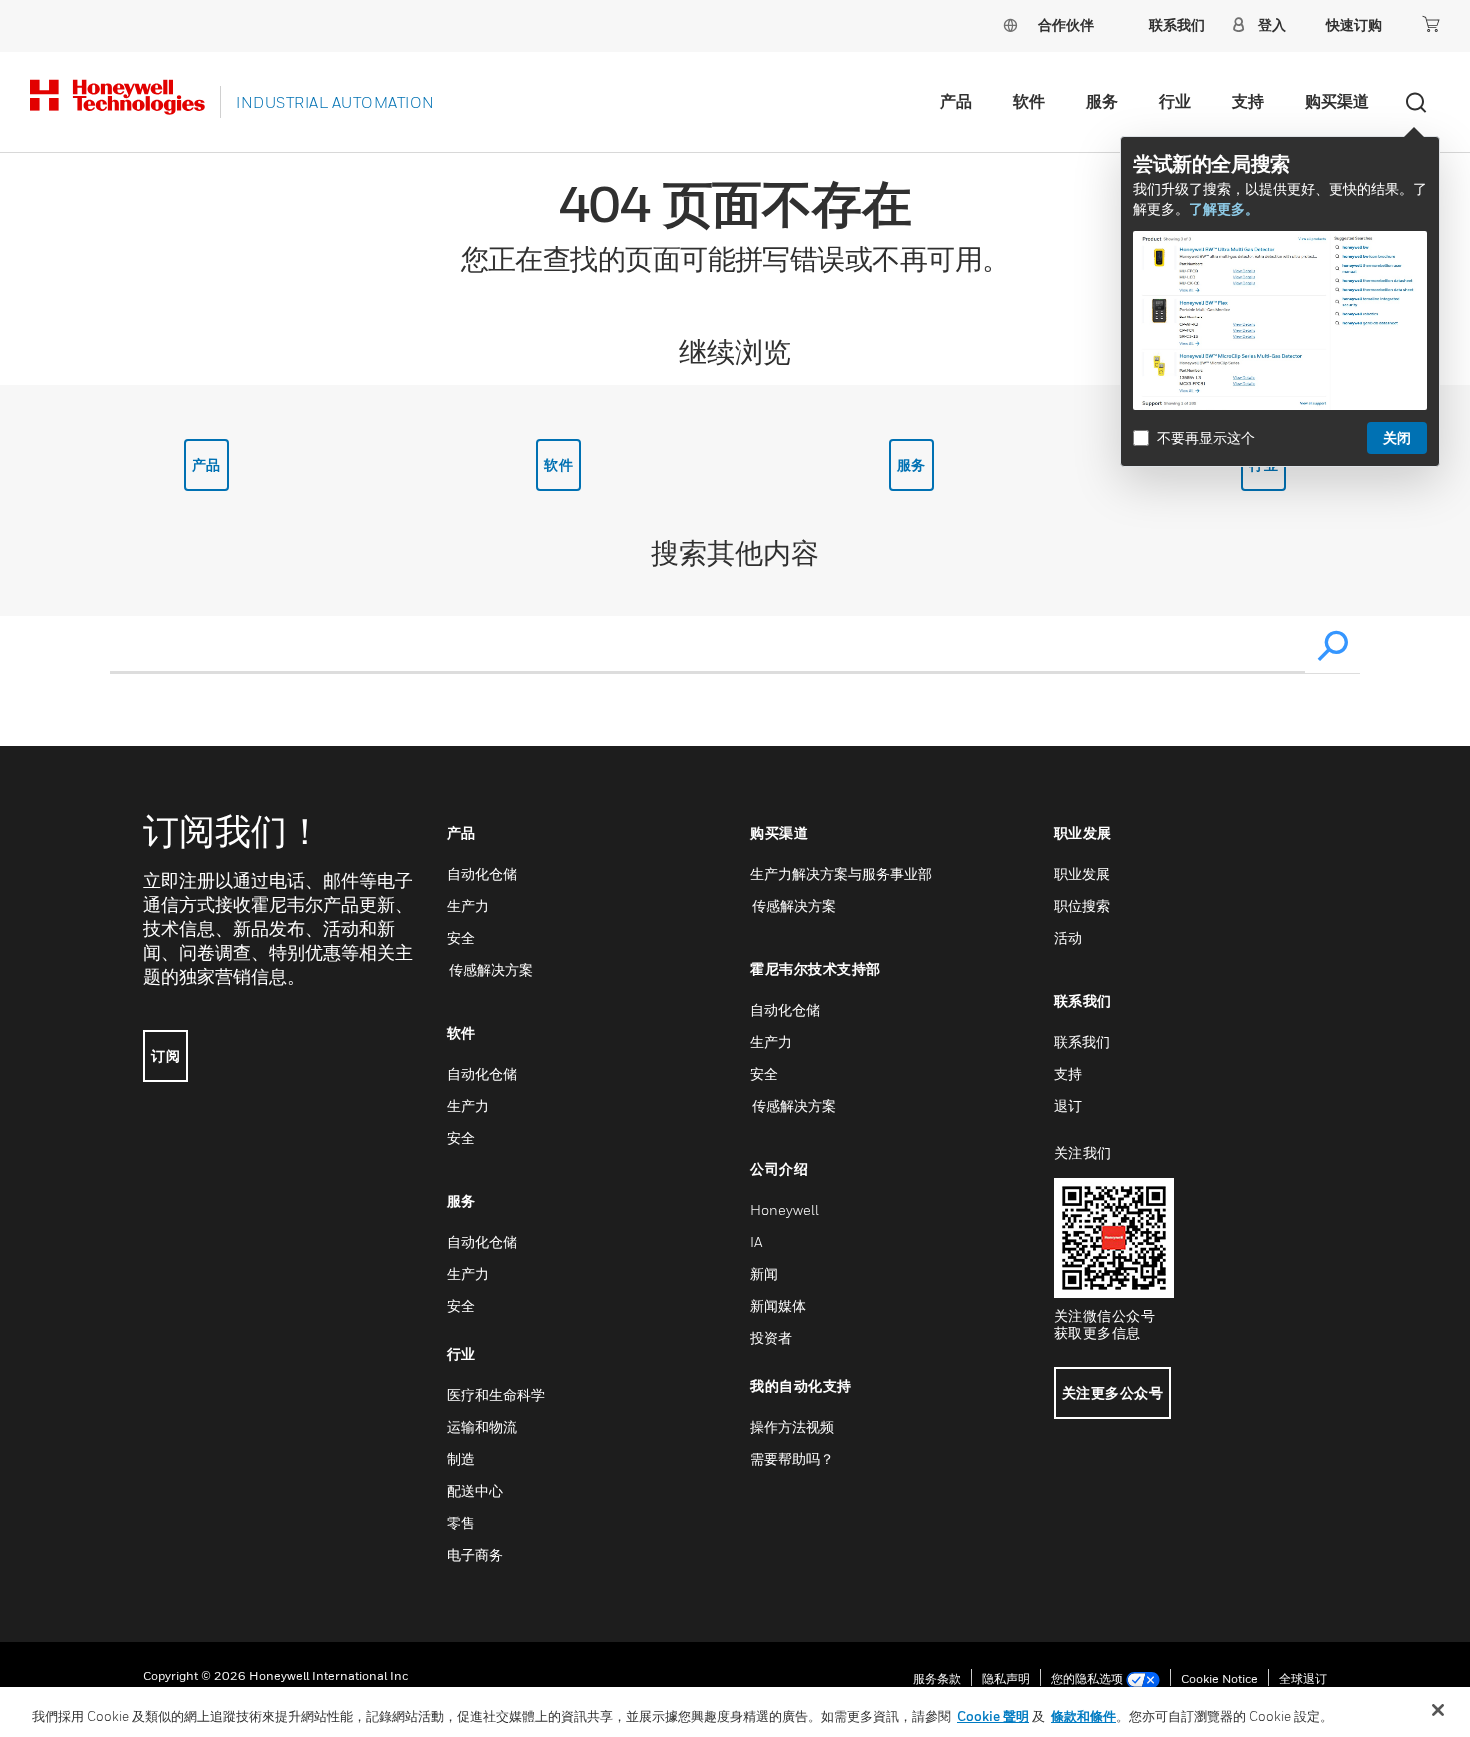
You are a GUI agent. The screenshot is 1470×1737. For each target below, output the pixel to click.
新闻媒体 (778, 1305)
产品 (956, 101)
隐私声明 (1006, 1678)
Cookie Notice (1219, 1678)
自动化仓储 (482, 873)
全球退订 (1303, 1678)
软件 (1029, 101)
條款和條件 (1083, 1716)
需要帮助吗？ (792, 1458)
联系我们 (1082, 1041)
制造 (461, 1458)
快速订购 (1354, 24)
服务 (1102, 101)
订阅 (165, 1055)
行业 (1175, 101)
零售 (461, 1522)
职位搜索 (1082, 905)
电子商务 (475, 1554)
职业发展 (1082, 873)
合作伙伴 (1066, 24)
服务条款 (937, 1678)
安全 (461, 937)
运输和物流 (482, 1426)
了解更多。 (1224, 208)
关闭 (1397, 437)
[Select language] (1010, 24)
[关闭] (1438, 1710)
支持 (1248, 101)
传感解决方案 (490, 969)
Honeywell (784, 1209)
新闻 (764, 1273)
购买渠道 (1337, 101)
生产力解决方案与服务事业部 (841, 873)
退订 (1068, 1105)
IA (756, 1241)
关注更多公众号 (1113, 1392)
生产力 (468, 905)
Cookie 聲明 (993, 1716)
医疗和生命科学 (496, 1394)
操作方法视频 (792, 1426)
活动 (1068, 937)
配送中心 (475, 1490)
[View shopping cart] (1431, 24)
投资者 (771, 1337)
